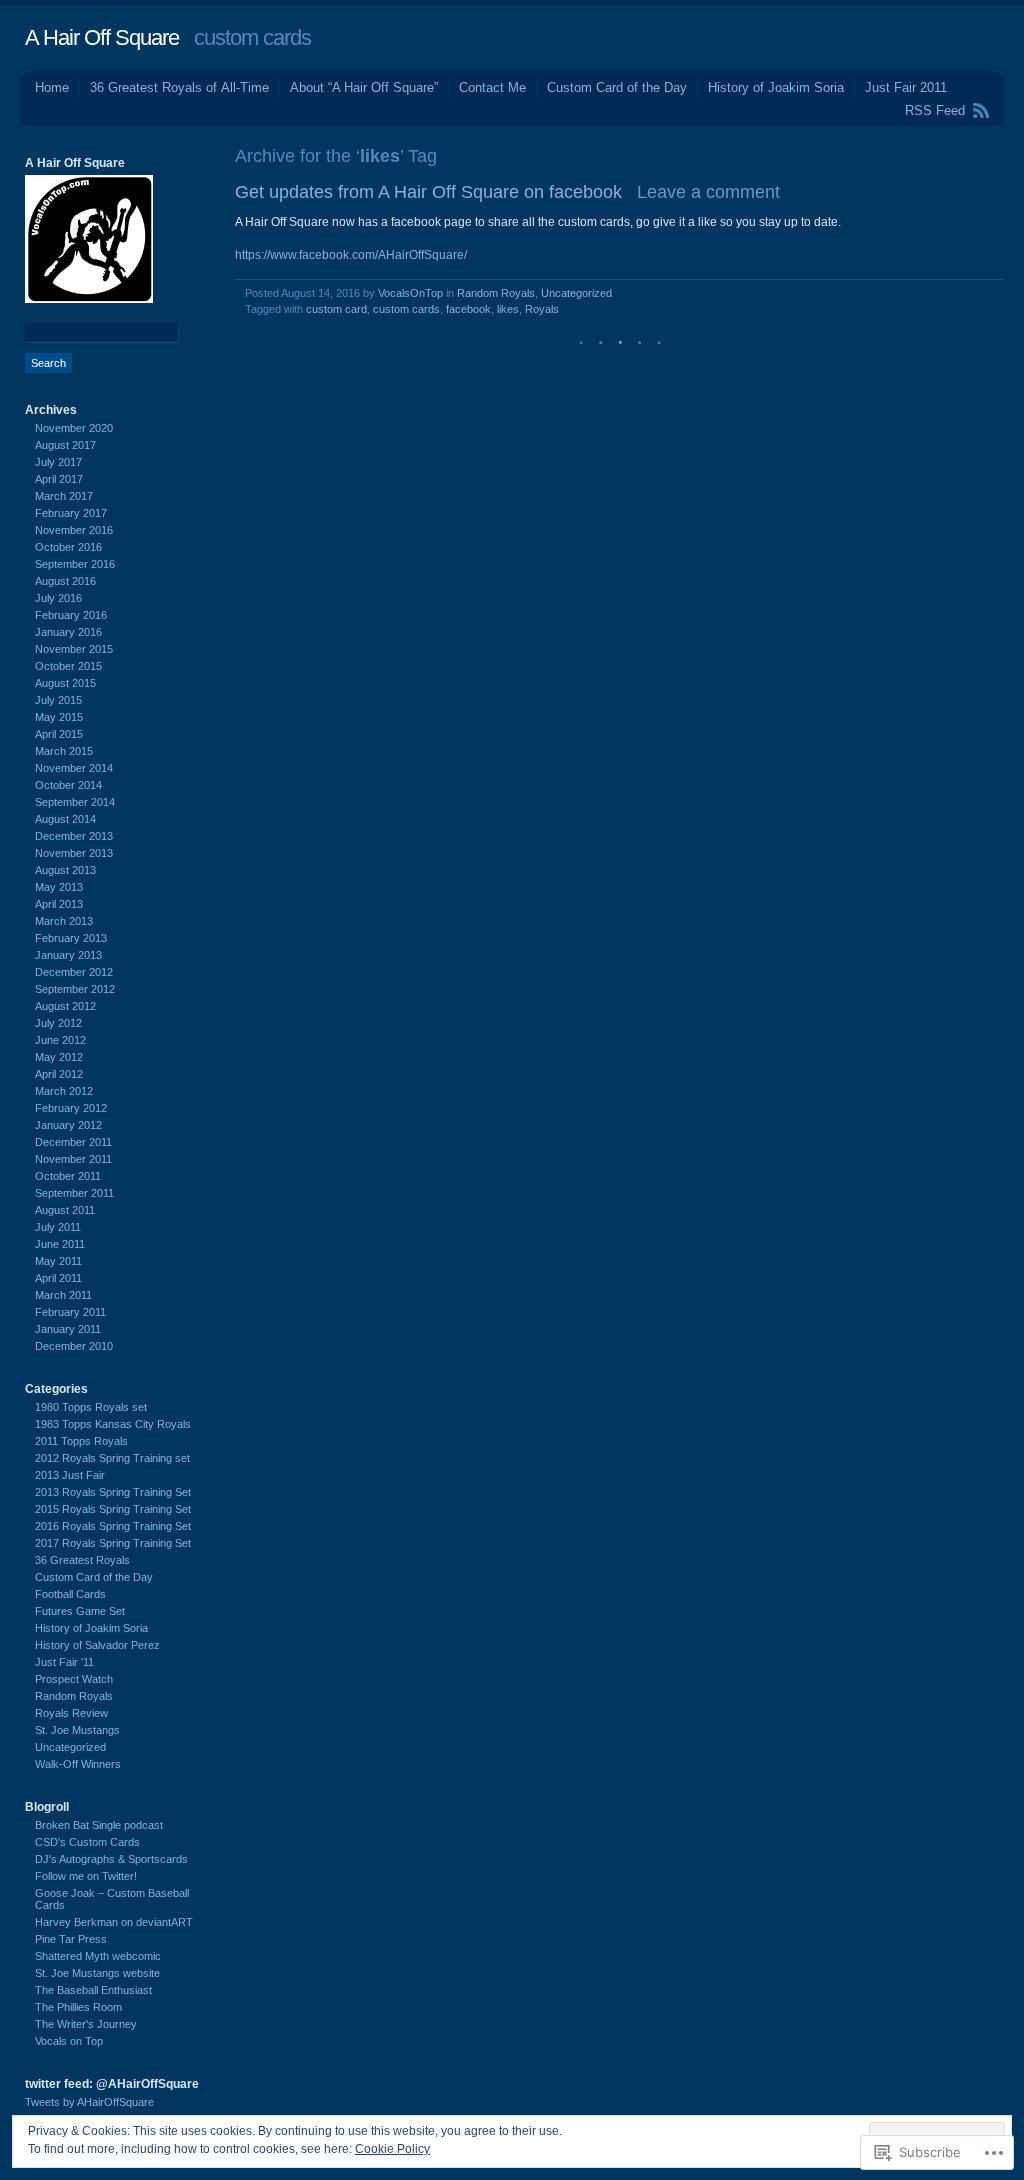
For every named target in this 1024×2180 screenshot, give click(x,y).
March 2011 (63, 1295)
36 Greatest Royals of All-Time (179, 87)
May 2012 (59, 1057)
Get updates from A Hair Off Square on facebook (428, 192)
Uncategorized (576, 293)
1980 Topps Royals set (91, 1407)
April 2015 (59, 734)
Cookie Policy (392, 2149)
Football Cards (70, 1594)
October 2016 (68, 547)
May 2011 (58, 1261)
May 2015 (59, 717)
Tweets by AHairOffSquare (89, 2102)
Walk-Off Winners (78, 1764)
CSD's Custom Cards (87, 1842)
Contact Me (492, 87)
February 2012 (71, 1108)
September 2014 (75, 802)
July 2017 (58, 462)
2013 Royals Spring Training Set (113, 1492)
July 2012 (58, 1023)
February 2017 (71, 513)
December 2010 (74, 1346)
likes (508, 309)
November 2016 (74, 530)
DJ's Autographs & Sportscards (111, 1859)
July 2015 (58, 700)
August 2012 (65, 1006)
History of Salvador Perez (97, 1645)
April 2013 (59, 904)
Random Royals (496, 293)
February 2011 (70, 1312)
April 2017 (59, 479)
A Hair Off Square (102, 37)
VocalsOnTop (410, 293)
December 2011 (73, 1142)
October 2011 (68, 1176)
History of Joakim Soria (776, 87)
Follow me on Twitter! (86, 1876)
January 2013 (68, 955)
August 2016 (65, 581)
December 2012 (74, 972)
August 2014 (65, 819)
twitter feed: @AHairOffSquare (112, 2084)
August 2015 (65, 683)
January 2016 (68, 632)
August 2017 (65, 445)
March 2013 (64, 921)
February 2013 (71, 938)
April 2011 (58, 1278)
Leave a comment (708, 192)
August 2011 (65, 1210)
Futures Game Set (80, 1611)
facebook (468, 309)
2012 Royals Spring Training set (112, 1458)
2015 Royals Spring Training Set (113, 1509)
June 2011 (60, 1244)
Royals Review (71, 1713)
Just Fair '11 (64, 1662)
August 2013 (65, 870)
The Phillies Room (78, 2007)
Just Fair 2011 (906, 87)
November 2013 (74, 853)
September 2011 (74, 1193)
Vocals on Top (69, 2041)
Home (52, 87)
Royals (542, 309)
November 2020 (74, 428)
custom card (336, 309)
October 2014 (68, 785)
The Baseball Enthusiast (93, 1990)
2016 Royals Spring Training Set (113, 1526)
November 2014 (74, 768)
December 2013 (74, 836)
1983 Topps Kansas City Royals (113, 1424)
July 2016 (58, 598)
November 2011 (73, 1159)
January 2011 (68, 1329)
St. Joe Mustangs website (97, 1973)
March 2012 (64, 1091)
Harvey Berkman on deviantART (114, 1922)
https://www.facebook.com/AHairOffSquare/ (351, 255)
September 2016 (75, 564)
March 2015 (64, 751)
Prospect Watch (74, 1679)
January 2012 (68, 1125)
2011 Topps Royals (81, 1441)
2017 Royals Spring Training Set (113, 1543)
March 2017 (64, 496)
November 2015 (74, 649)
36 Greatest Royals (82, 1560)
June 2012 (60, 1040)
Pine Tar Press (71, 1939)
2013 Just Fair (70, 1475)
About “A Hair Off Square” (364, 87)
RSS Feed (935, 110)
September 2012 (75, 989)
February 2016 (71, 615)
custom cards (406, 309)
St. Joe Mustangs (77, 1730)
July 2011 (58, 1227)
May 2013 (59, 887)
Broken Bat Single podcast (99, 1825)
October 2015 (68, 666)
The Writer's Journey (86, 2024)
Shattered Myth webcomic (98, 1956)
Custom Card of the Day (617, 87)
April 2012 (59, 1074)
